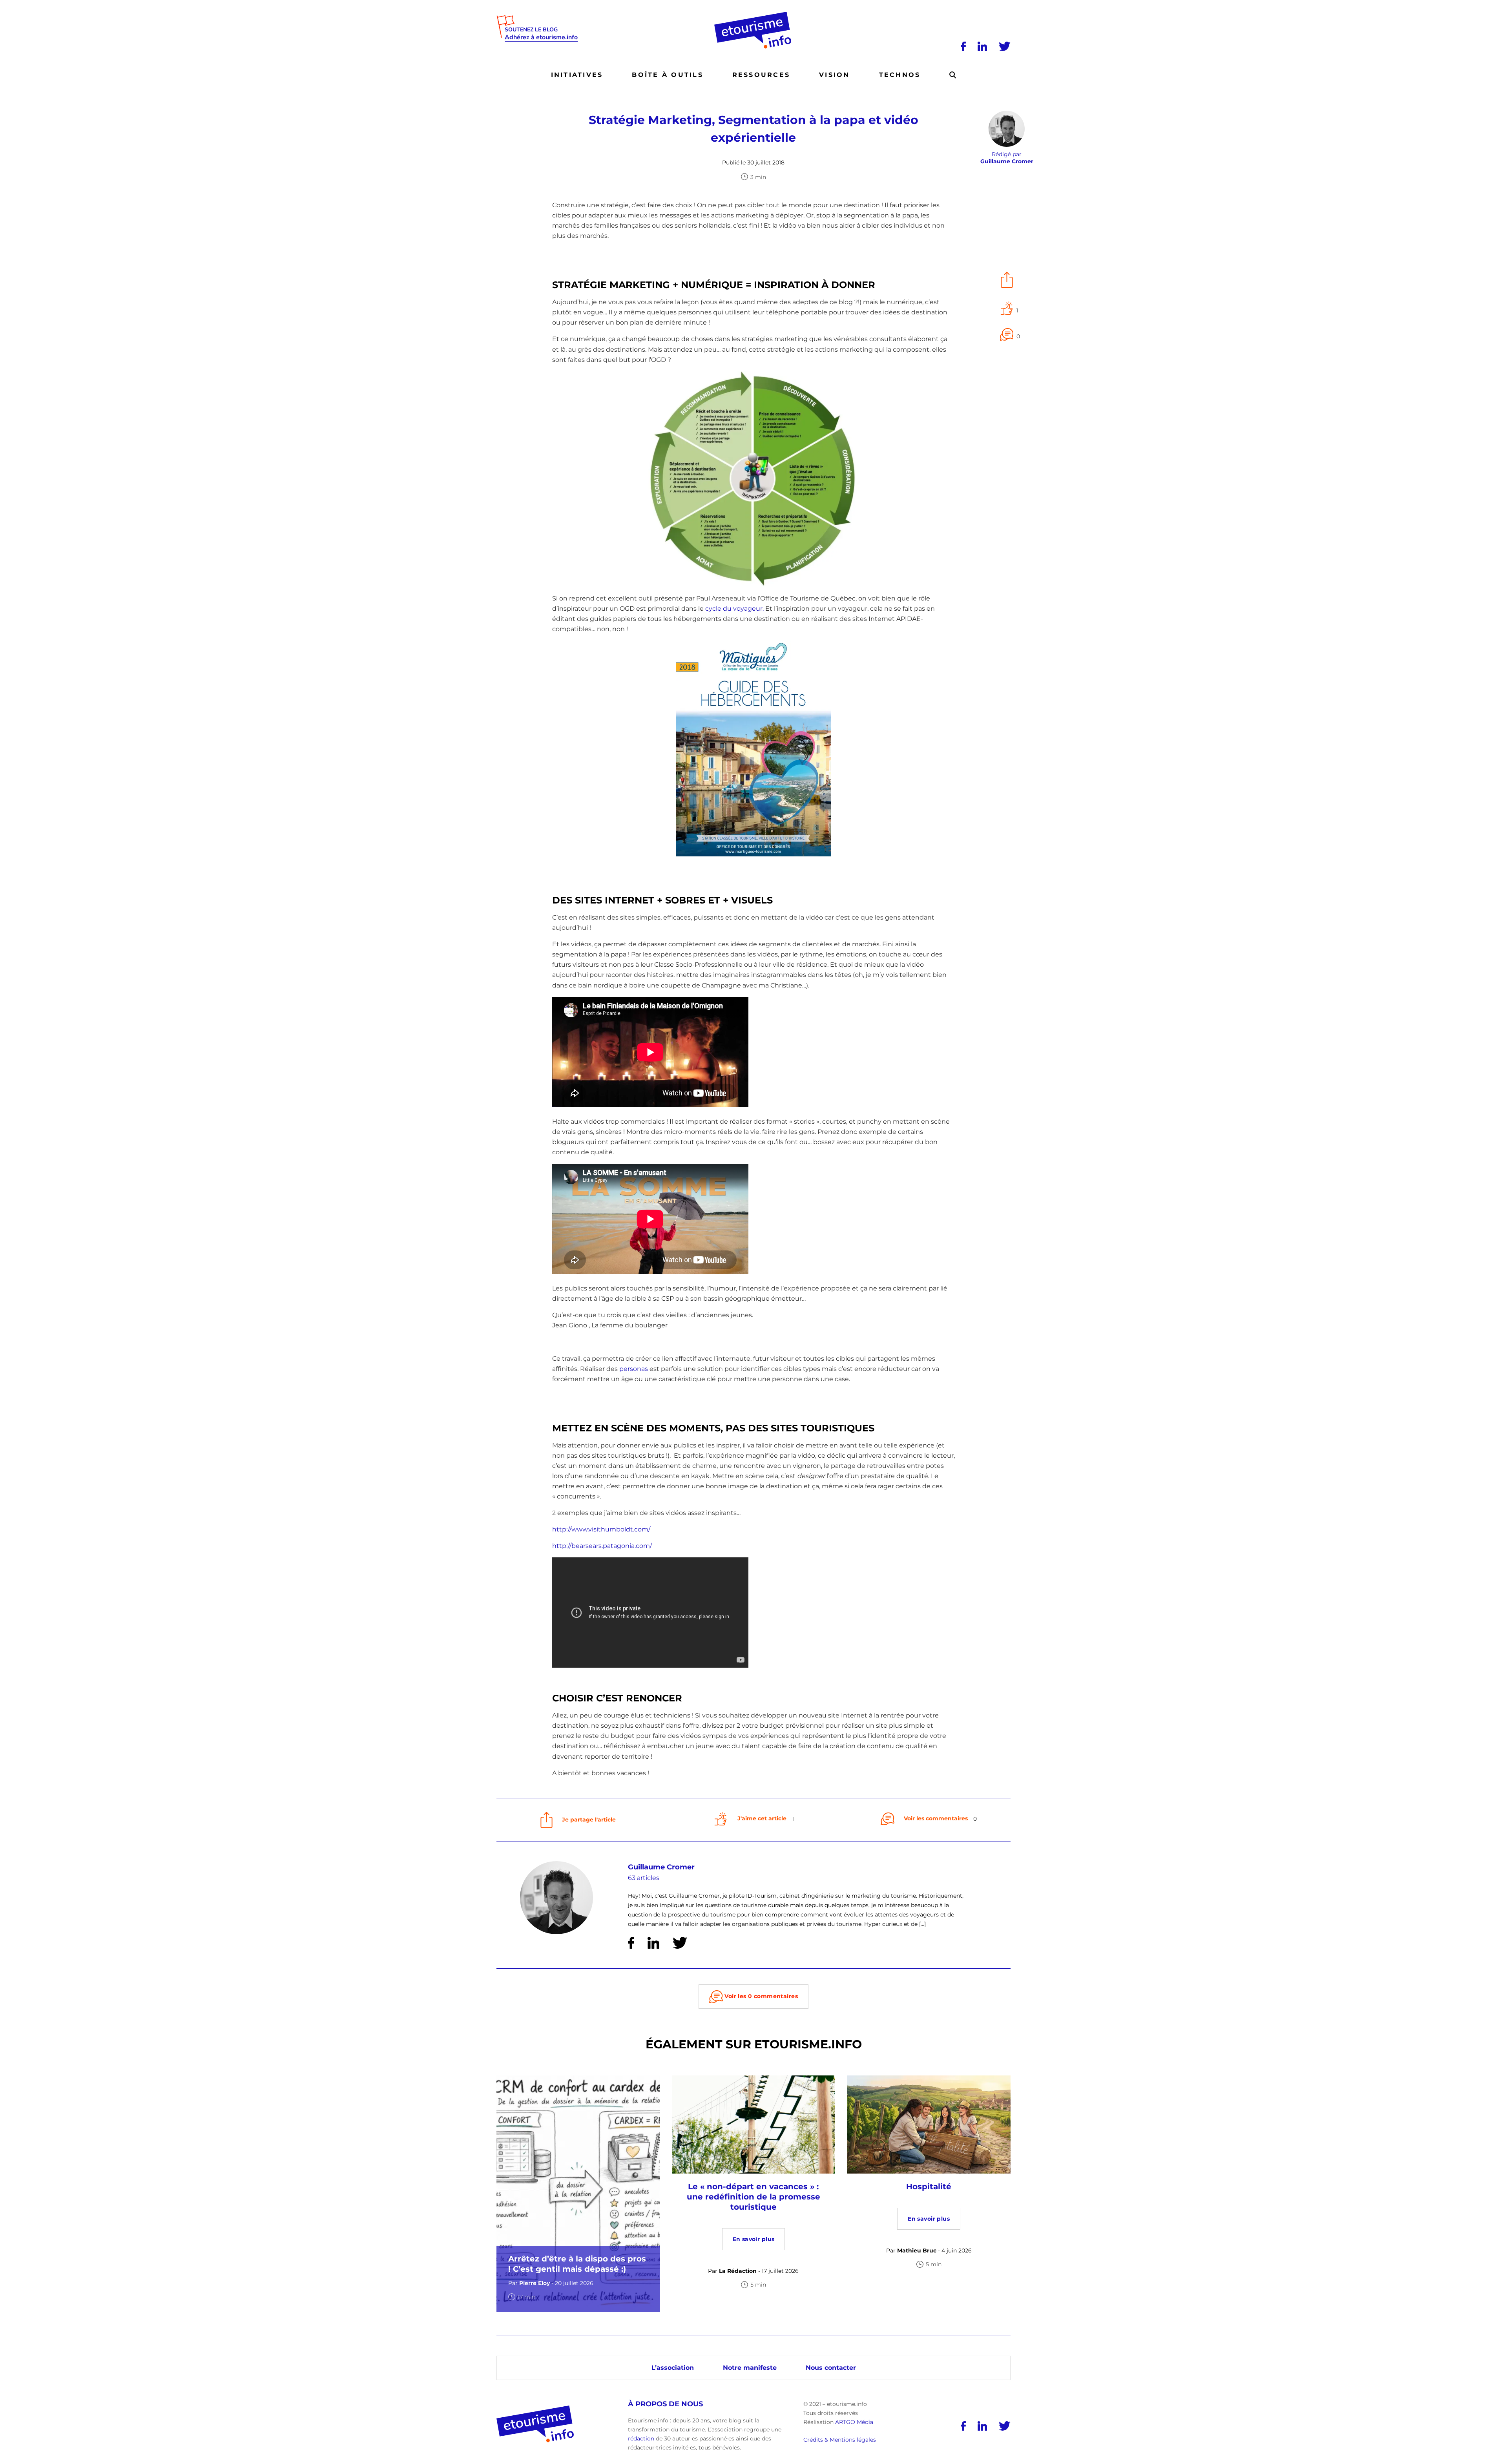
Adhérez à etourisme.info (541, 37)
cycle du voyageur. (734, 609)
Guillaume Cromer (661, 1867)
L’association (673, 2368)
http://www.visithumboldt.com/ (601, 1529)
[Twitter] (1005, 46)
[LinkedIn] (982, 46)
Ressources (761, 75)
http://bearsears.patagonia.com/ (603, 1546)
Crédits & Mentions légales (840, 2440)
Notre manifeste (750, 2368)
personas (634, 1369)
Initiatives (577, 75)
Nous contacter (831, 2368)
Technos (900, 75)
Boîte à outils (667, 75)
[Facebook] (963, 46)
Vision (834, 75)
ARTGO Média (854, 2422)
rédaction (641, 2438)
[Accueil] (754, 15)
